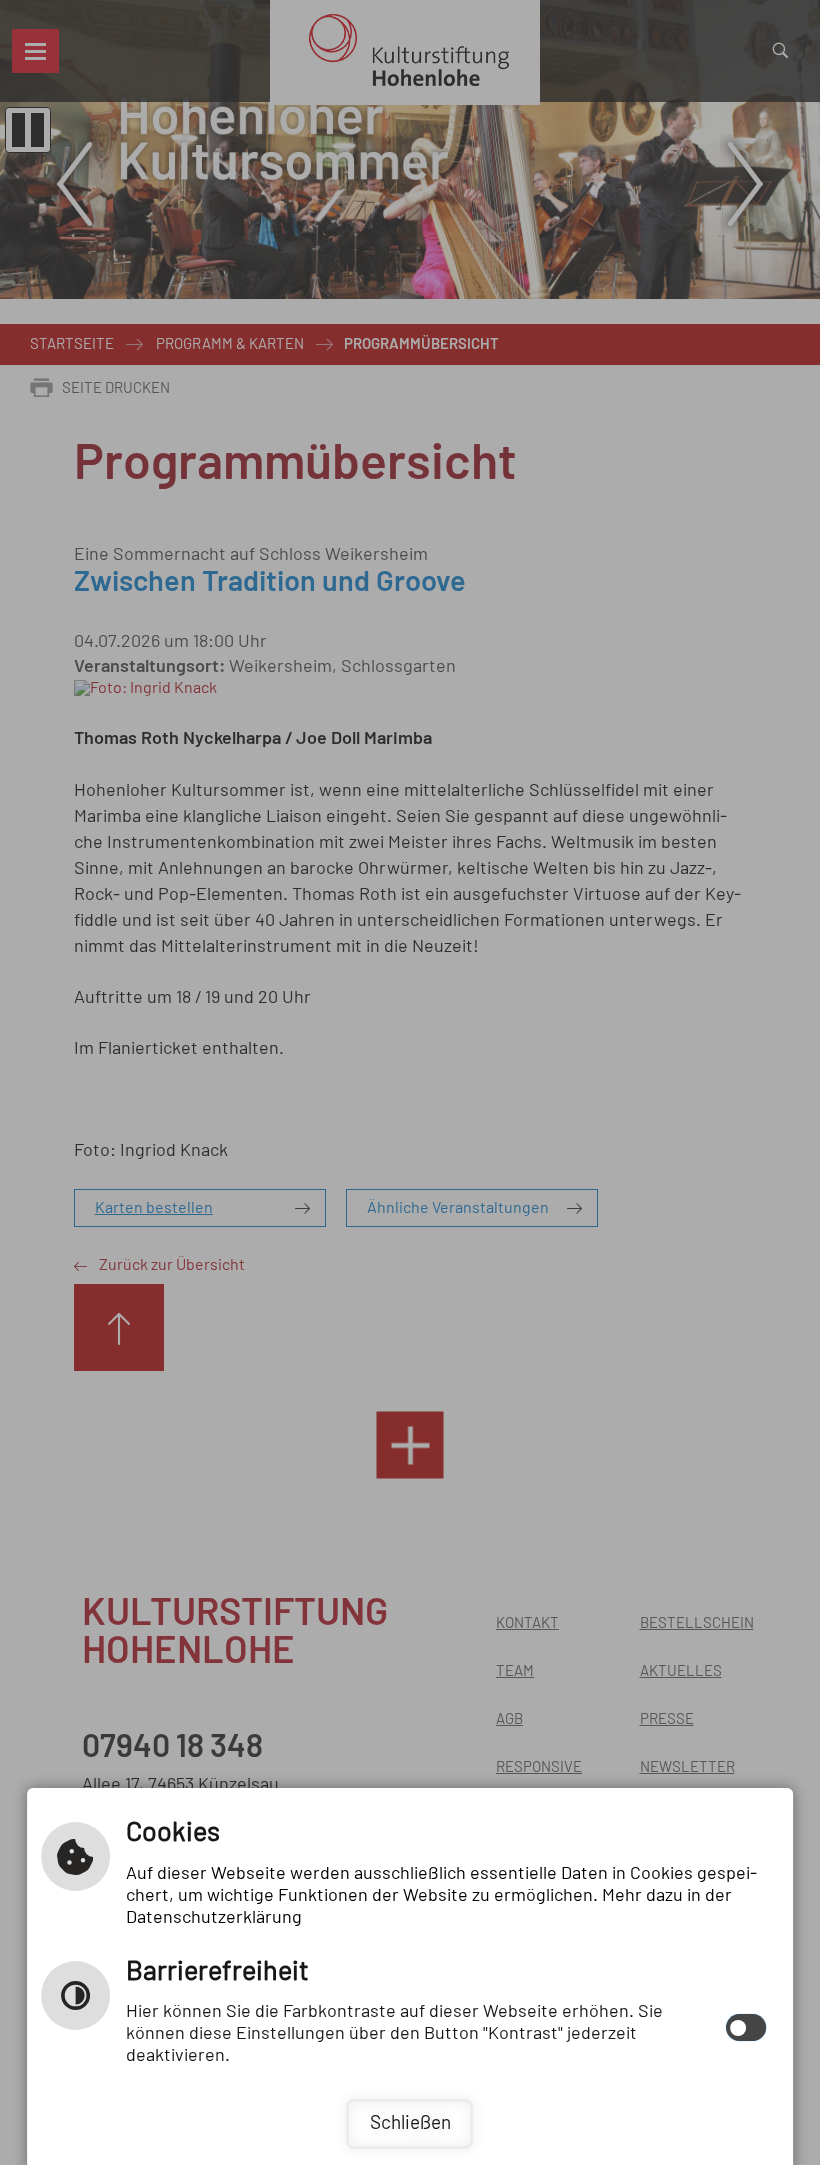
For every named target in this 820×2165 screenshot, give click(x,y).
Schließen (410, 2123)
